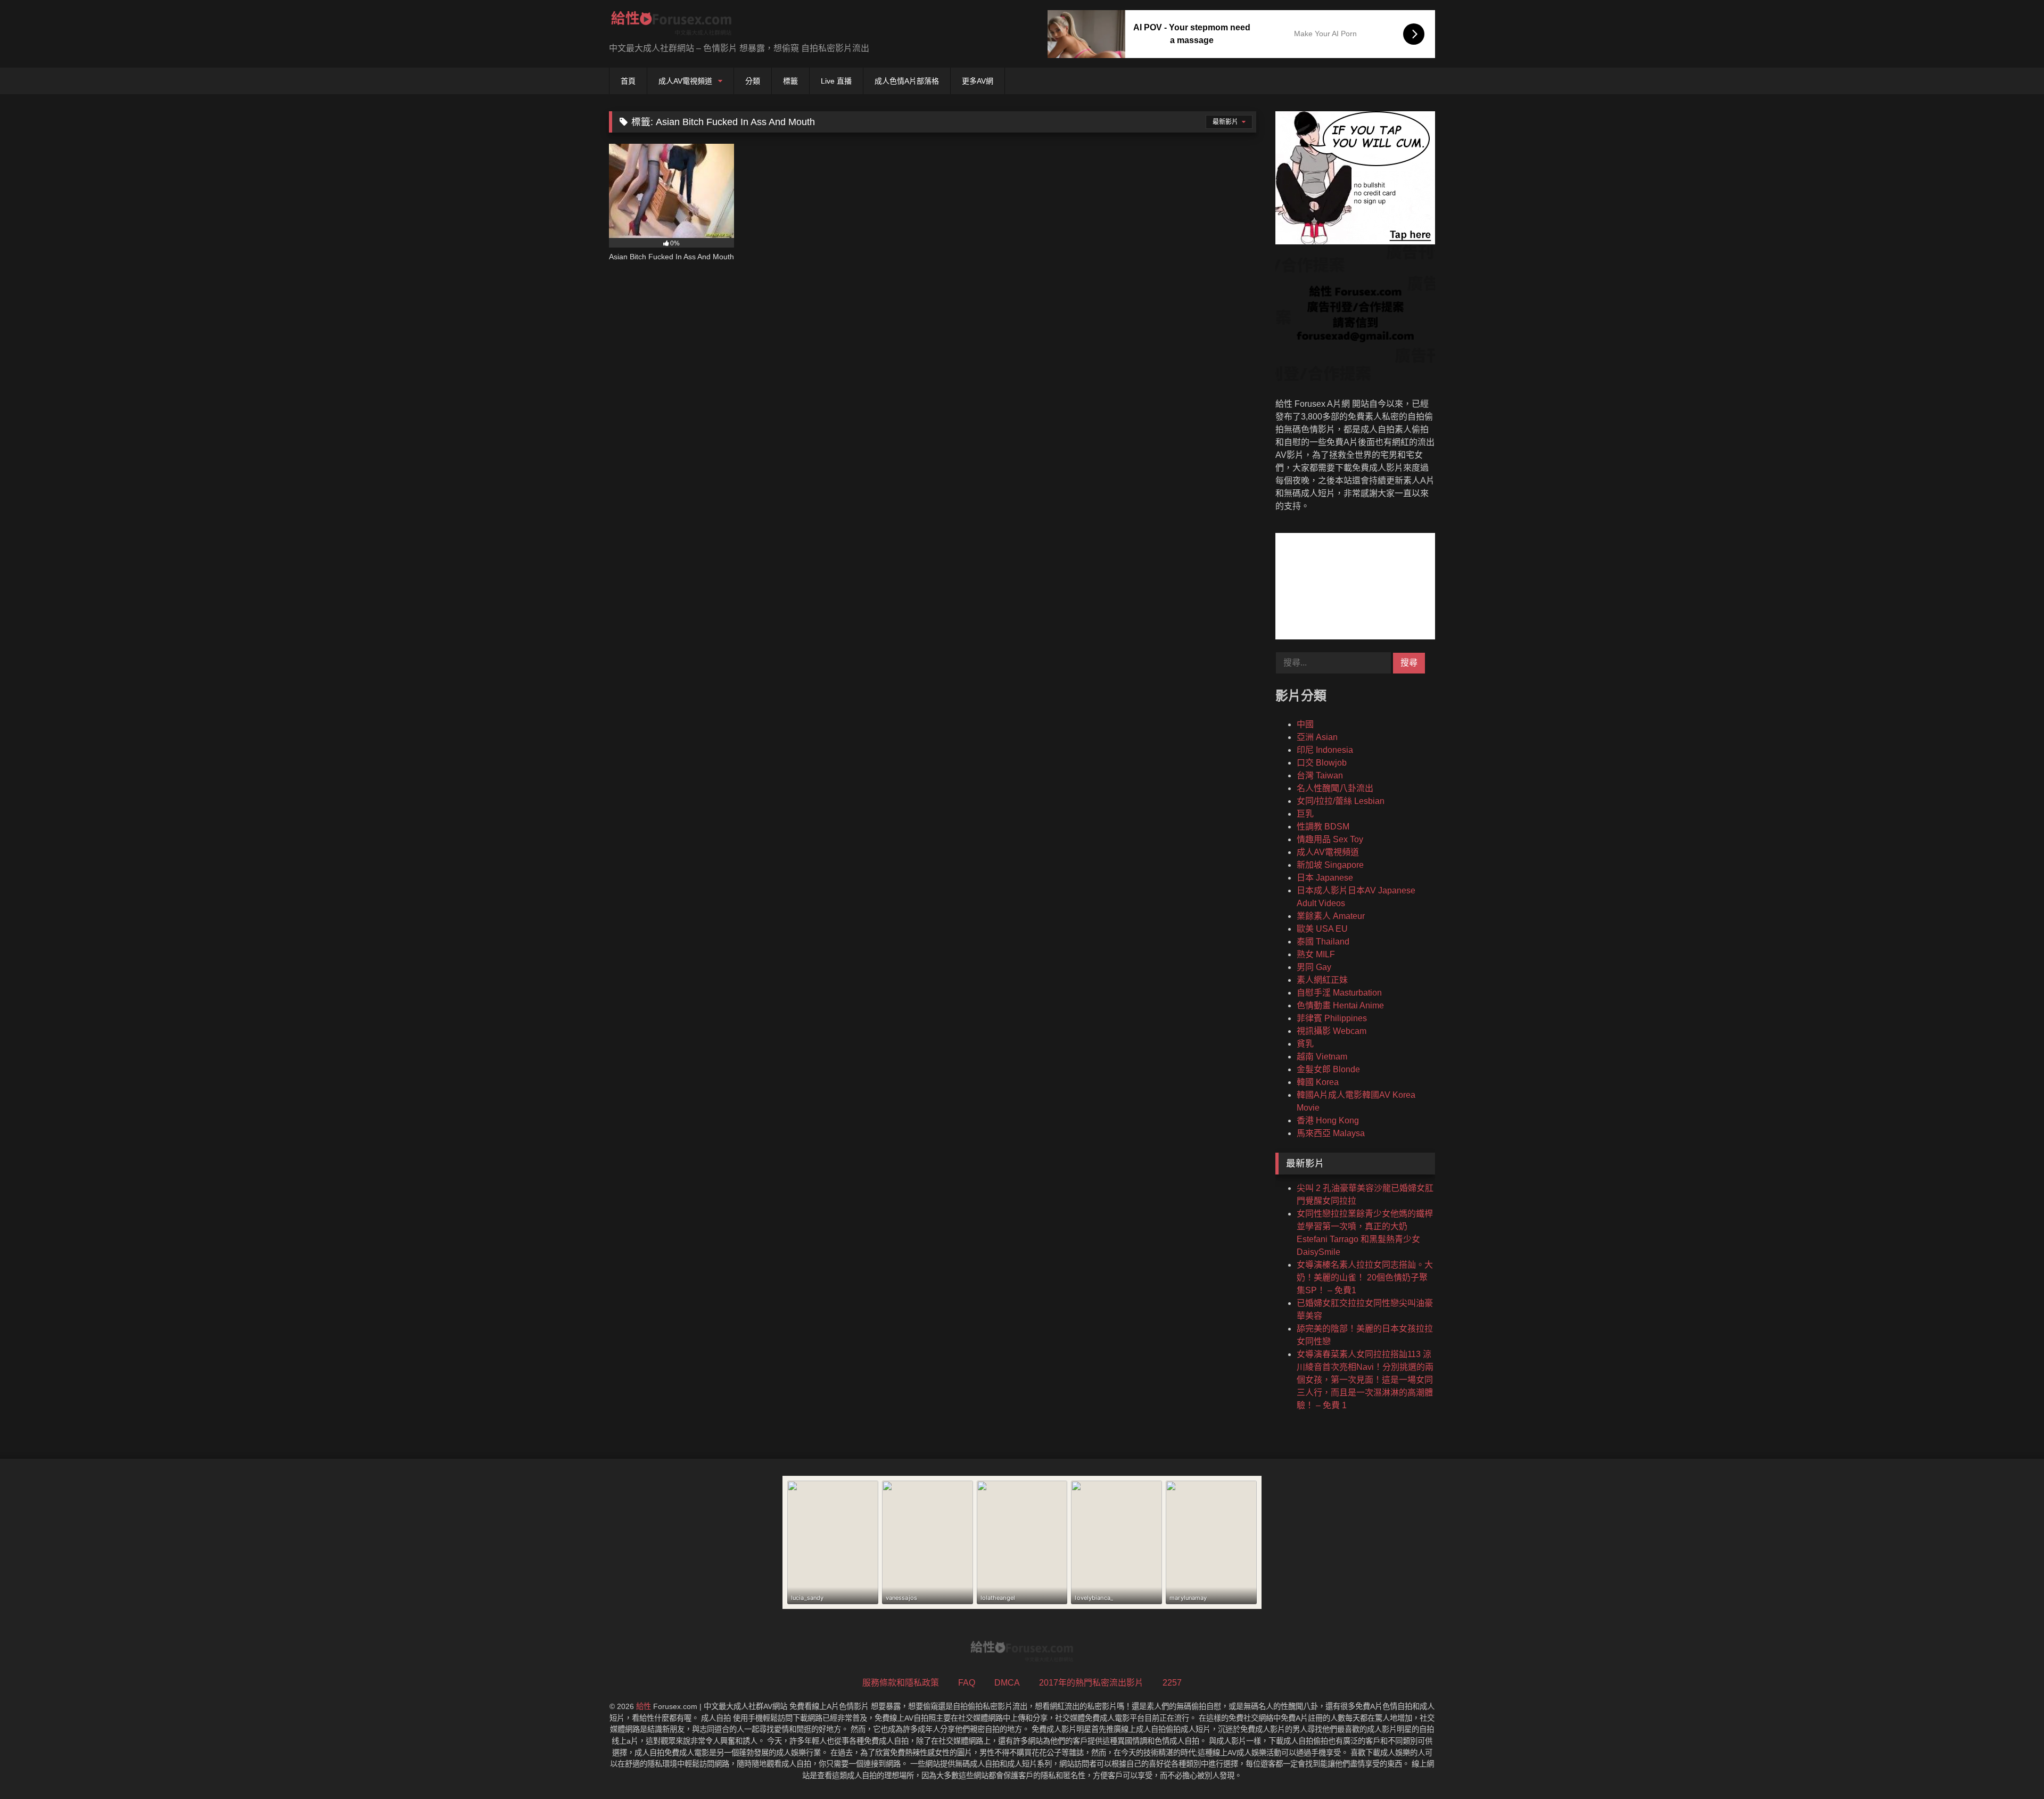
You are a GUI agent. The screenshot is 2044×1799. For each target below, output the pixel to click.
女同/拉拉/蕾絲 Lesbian (1341, 801)
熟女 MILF (1316, 954)
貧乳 (1305, 1044)
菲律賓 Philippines (1332, 1018)
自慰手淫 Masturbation (1339, 993)
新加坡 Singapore (1330, 865)
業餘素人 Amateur (1331, 916)
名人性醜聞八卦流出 (1335, 788)
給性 (644, 1706)
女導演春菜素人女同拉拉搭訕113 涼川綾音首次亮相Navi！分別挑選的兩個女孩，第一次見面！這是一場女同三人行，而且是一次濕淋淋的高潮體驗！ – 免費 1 (1365, 1380)
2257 (1172, 1683)
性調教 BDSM (1323, 827)
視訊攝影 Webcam (1332, 1031)
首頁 (628, 81)
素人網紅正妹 (1322, 980)
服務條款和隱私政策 (901, 1683)
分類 (753, 81)
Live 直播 (836, 81)
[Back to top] (2011, 1767)
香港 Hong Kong (1328, 1120)
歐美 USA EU (1322, 929)
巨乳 (1305, 814)
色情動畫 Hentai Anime (1340, 1005)
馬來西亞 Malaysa (1331, 1133)
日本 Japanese (1325, 878)
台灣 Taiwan (1320, 775)
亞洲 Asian (1317, 737)
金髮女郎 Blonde (1328, 1069)
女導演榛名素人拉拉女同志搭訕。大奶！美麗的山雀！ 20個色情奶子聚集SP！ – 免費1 (1365, 1278)
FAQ (967, 1683)
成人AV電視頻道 (685, 81)
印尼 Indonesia (1325, 750)
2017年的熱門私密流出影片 (1091, 1683)
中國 (1305, 724)
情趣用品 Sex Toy (1330, 839)
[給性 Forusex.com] (671, 25)
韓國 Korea (1318, 1082)
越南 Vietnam (1322, 1057)
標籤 (790, 81)
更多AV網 (978, 81)
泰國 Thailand (1323, 942)
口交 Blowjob (1322, 763)
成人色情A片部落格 (907, 81)
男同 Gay (1314, 967)
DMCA (1007, 1683)
